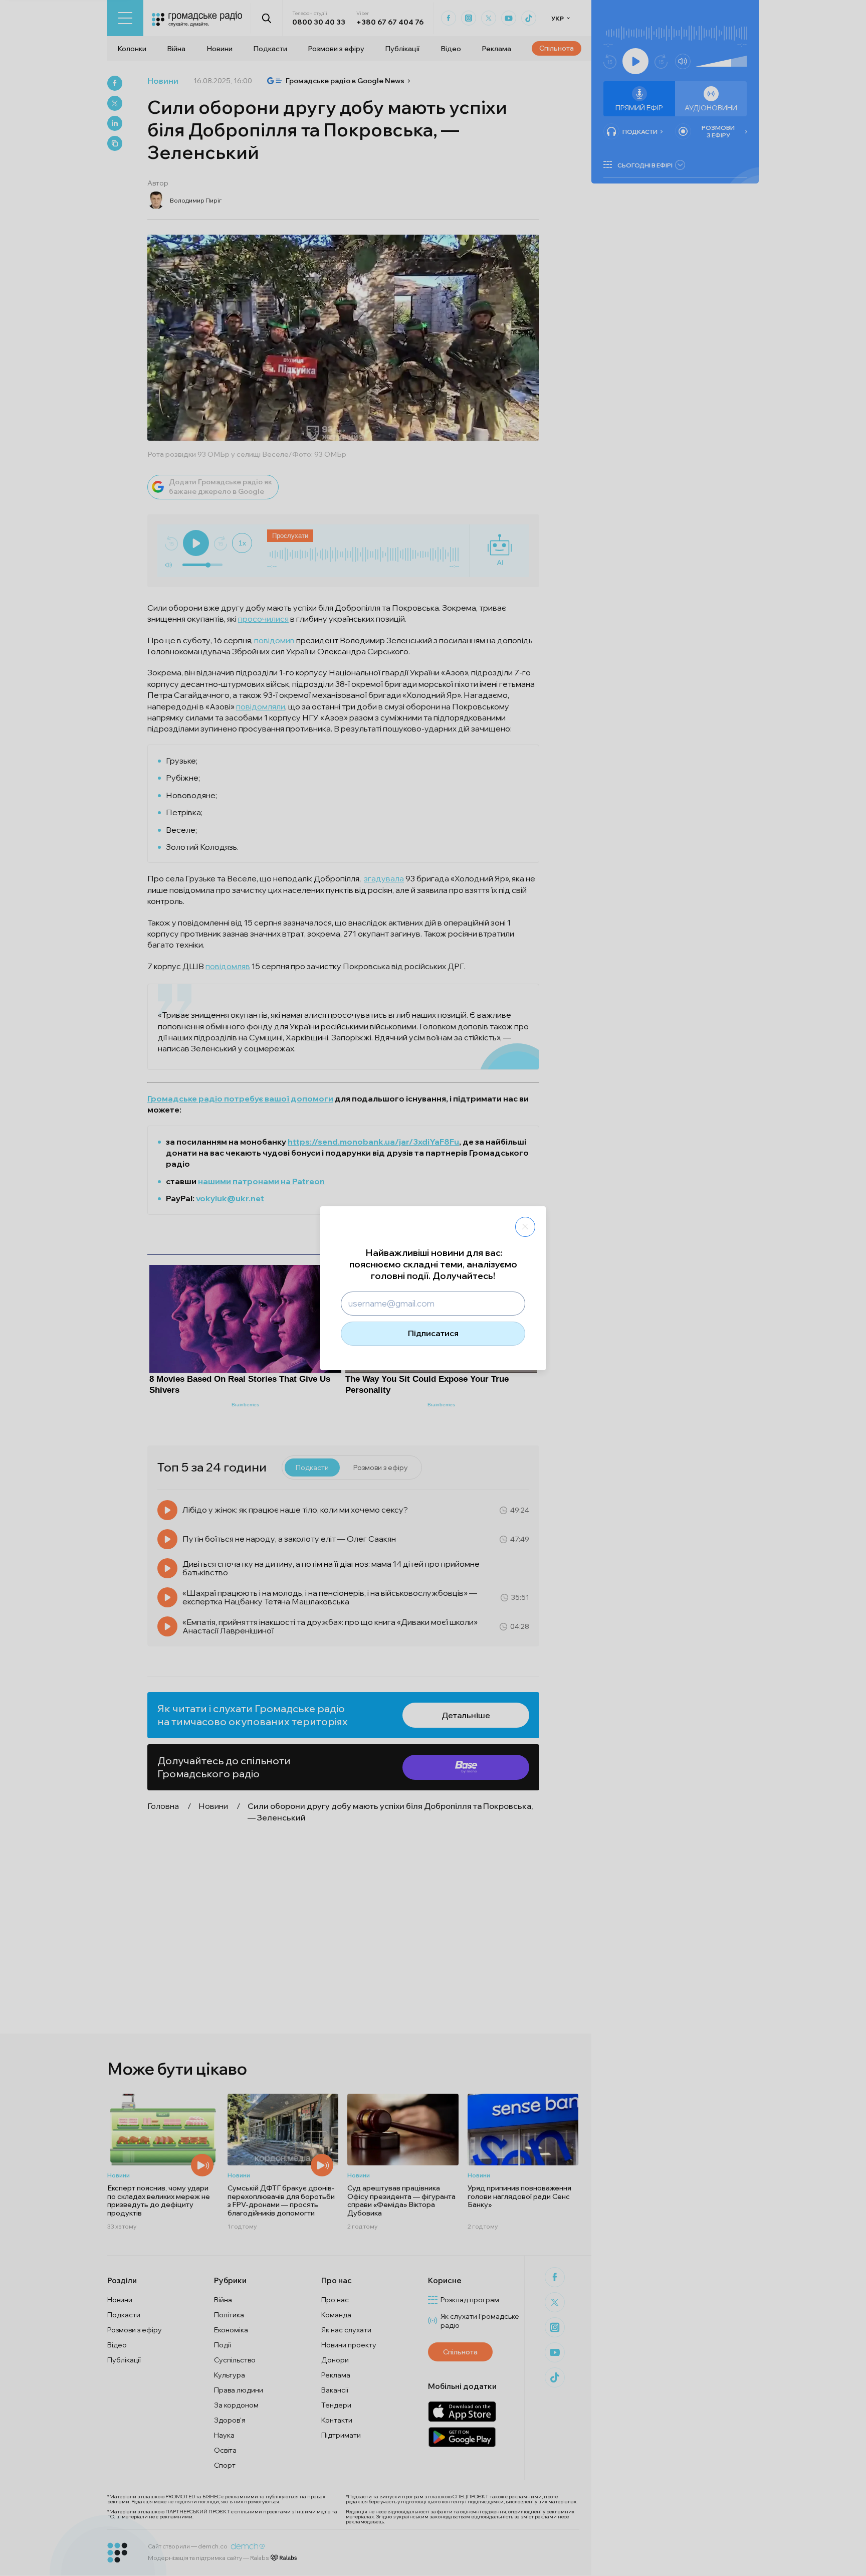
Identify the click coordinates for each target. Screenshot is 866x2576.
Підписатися (433, 1333)
